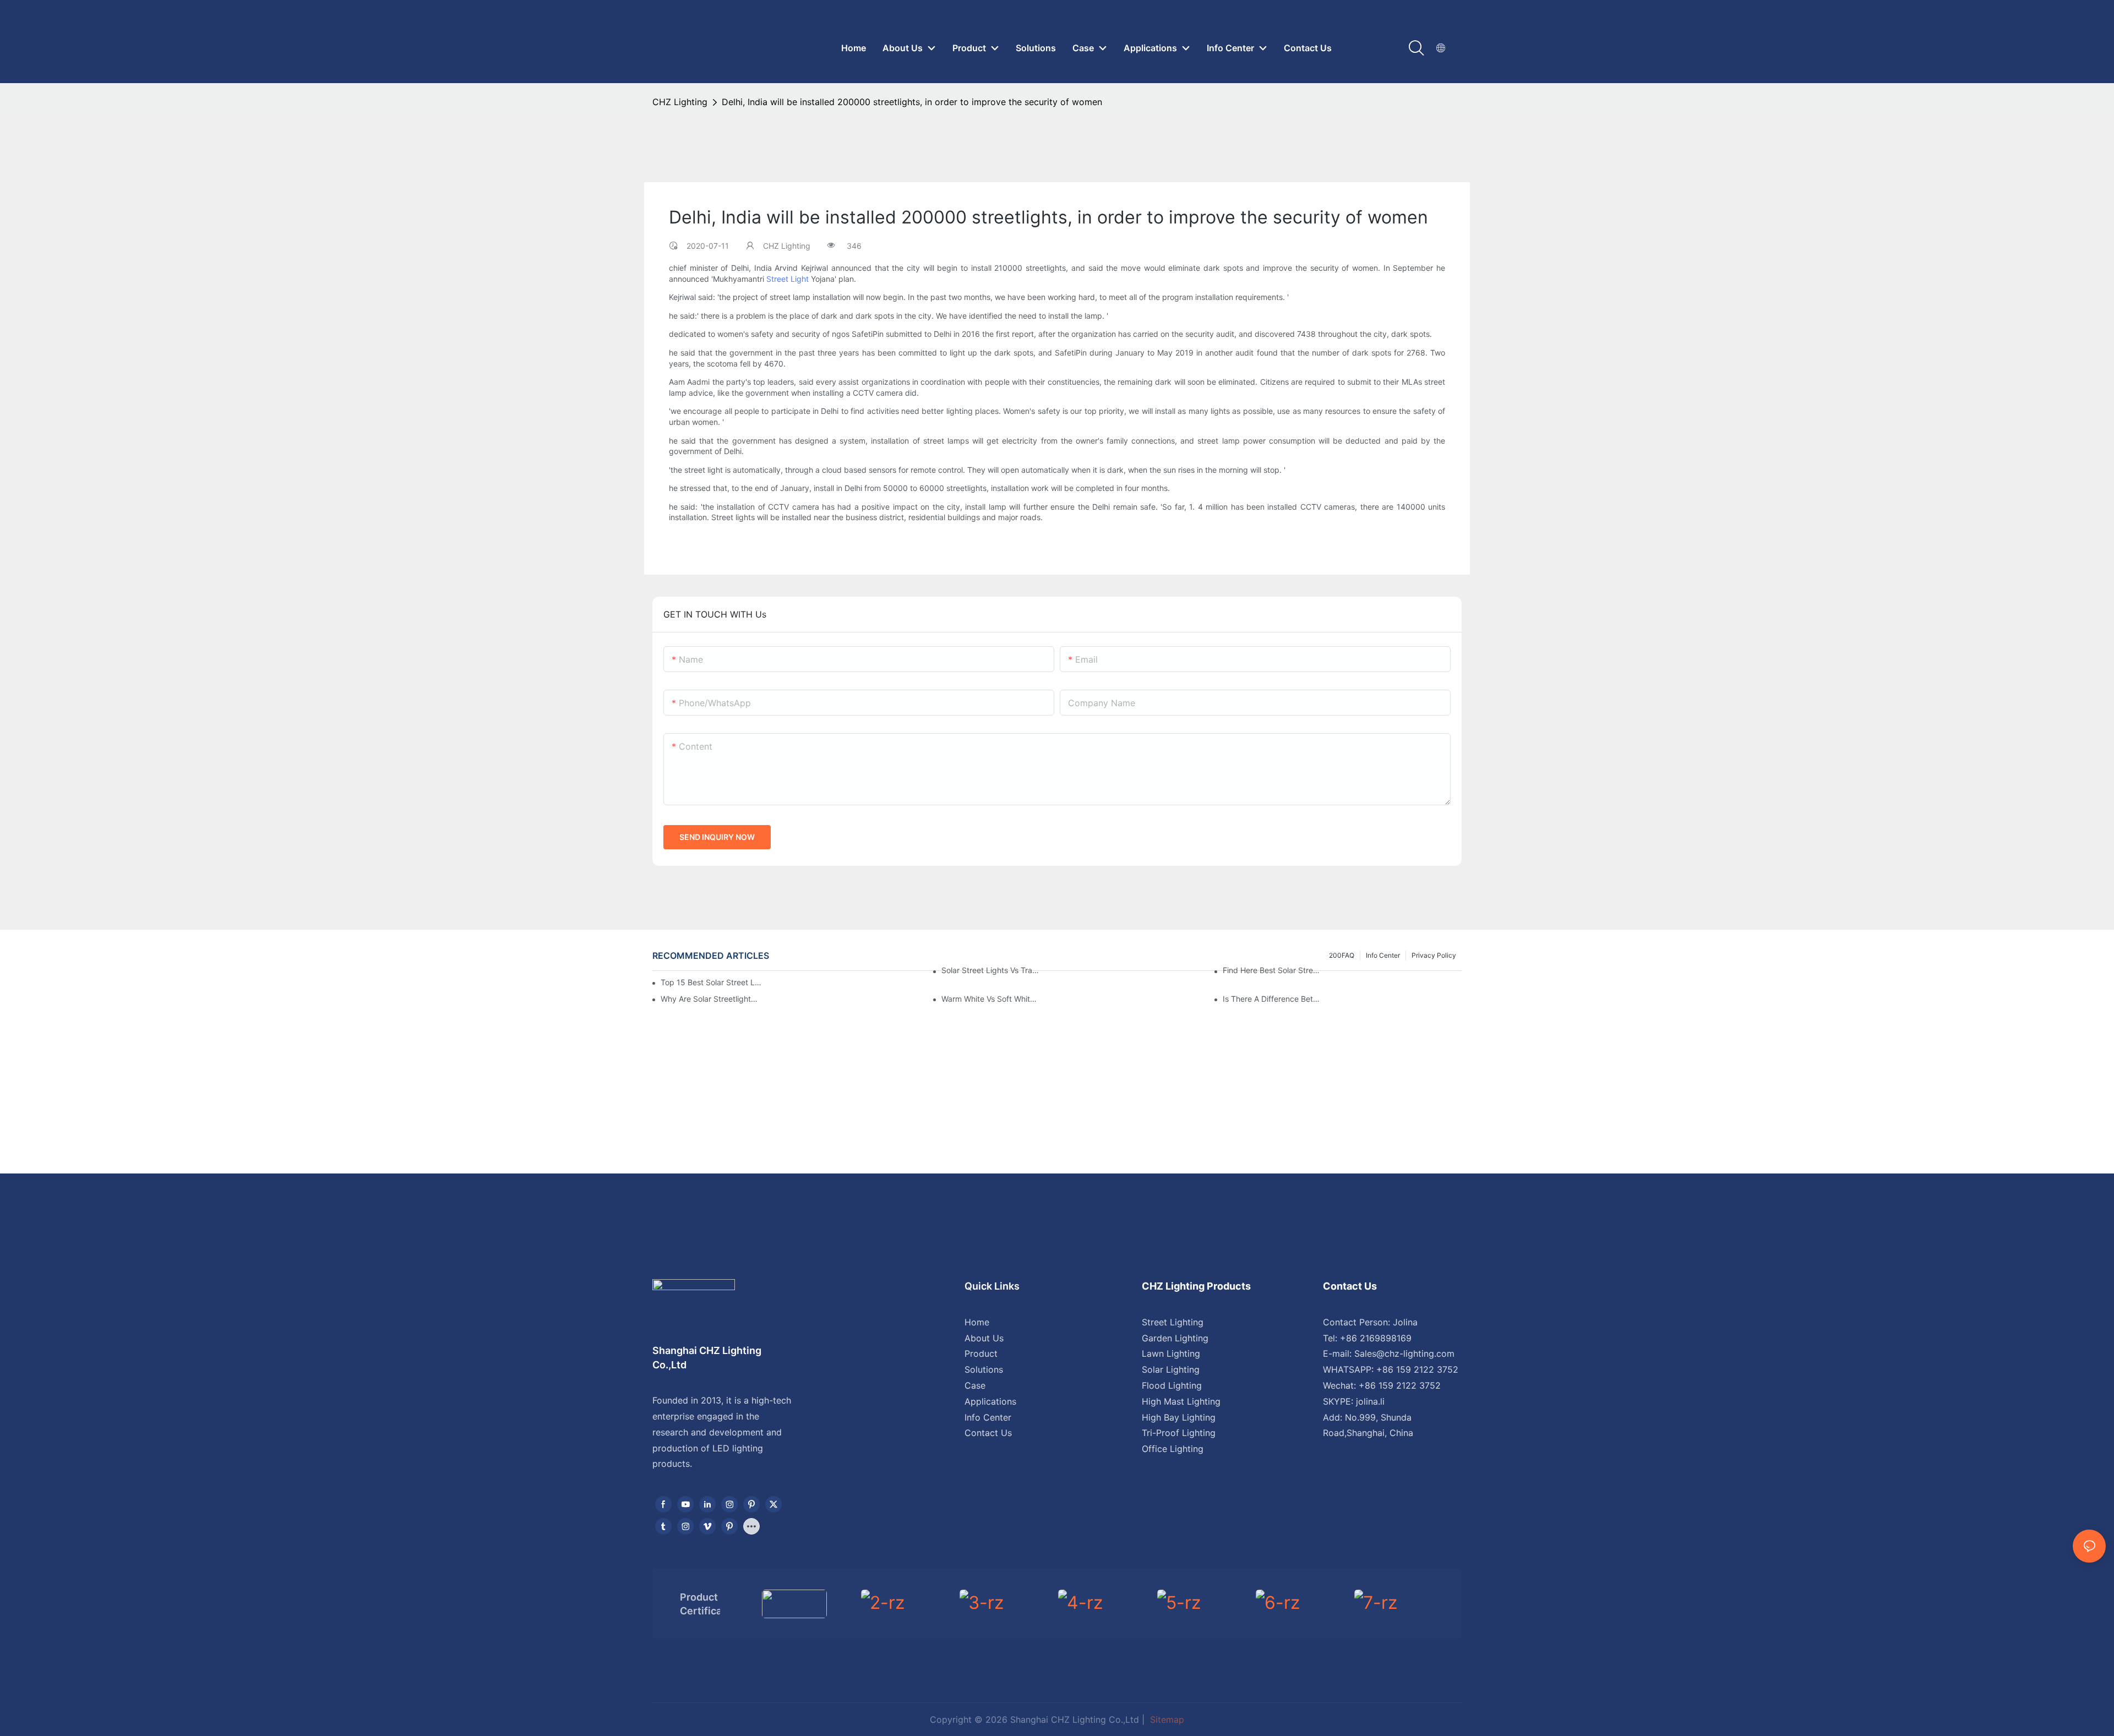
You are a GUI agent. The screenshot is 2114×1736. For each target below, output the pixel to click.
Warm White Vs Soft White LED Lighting (991, 999)
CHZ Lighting (680, 102)
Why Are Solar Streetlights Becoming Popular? (710, 999)
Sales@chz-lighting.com (1404, 1353)
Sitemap (1166, 1719)
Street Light (788, 279)
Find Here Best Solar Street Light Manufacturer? (1272, 970)
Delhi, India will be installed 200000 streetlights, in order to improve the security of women (912, 102)
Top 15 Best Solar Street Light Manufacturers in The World (711, 982)
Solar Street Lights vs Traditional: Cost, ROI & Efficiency (991, 970)
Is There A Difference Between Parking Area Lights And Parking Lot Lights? (1272, 999)
